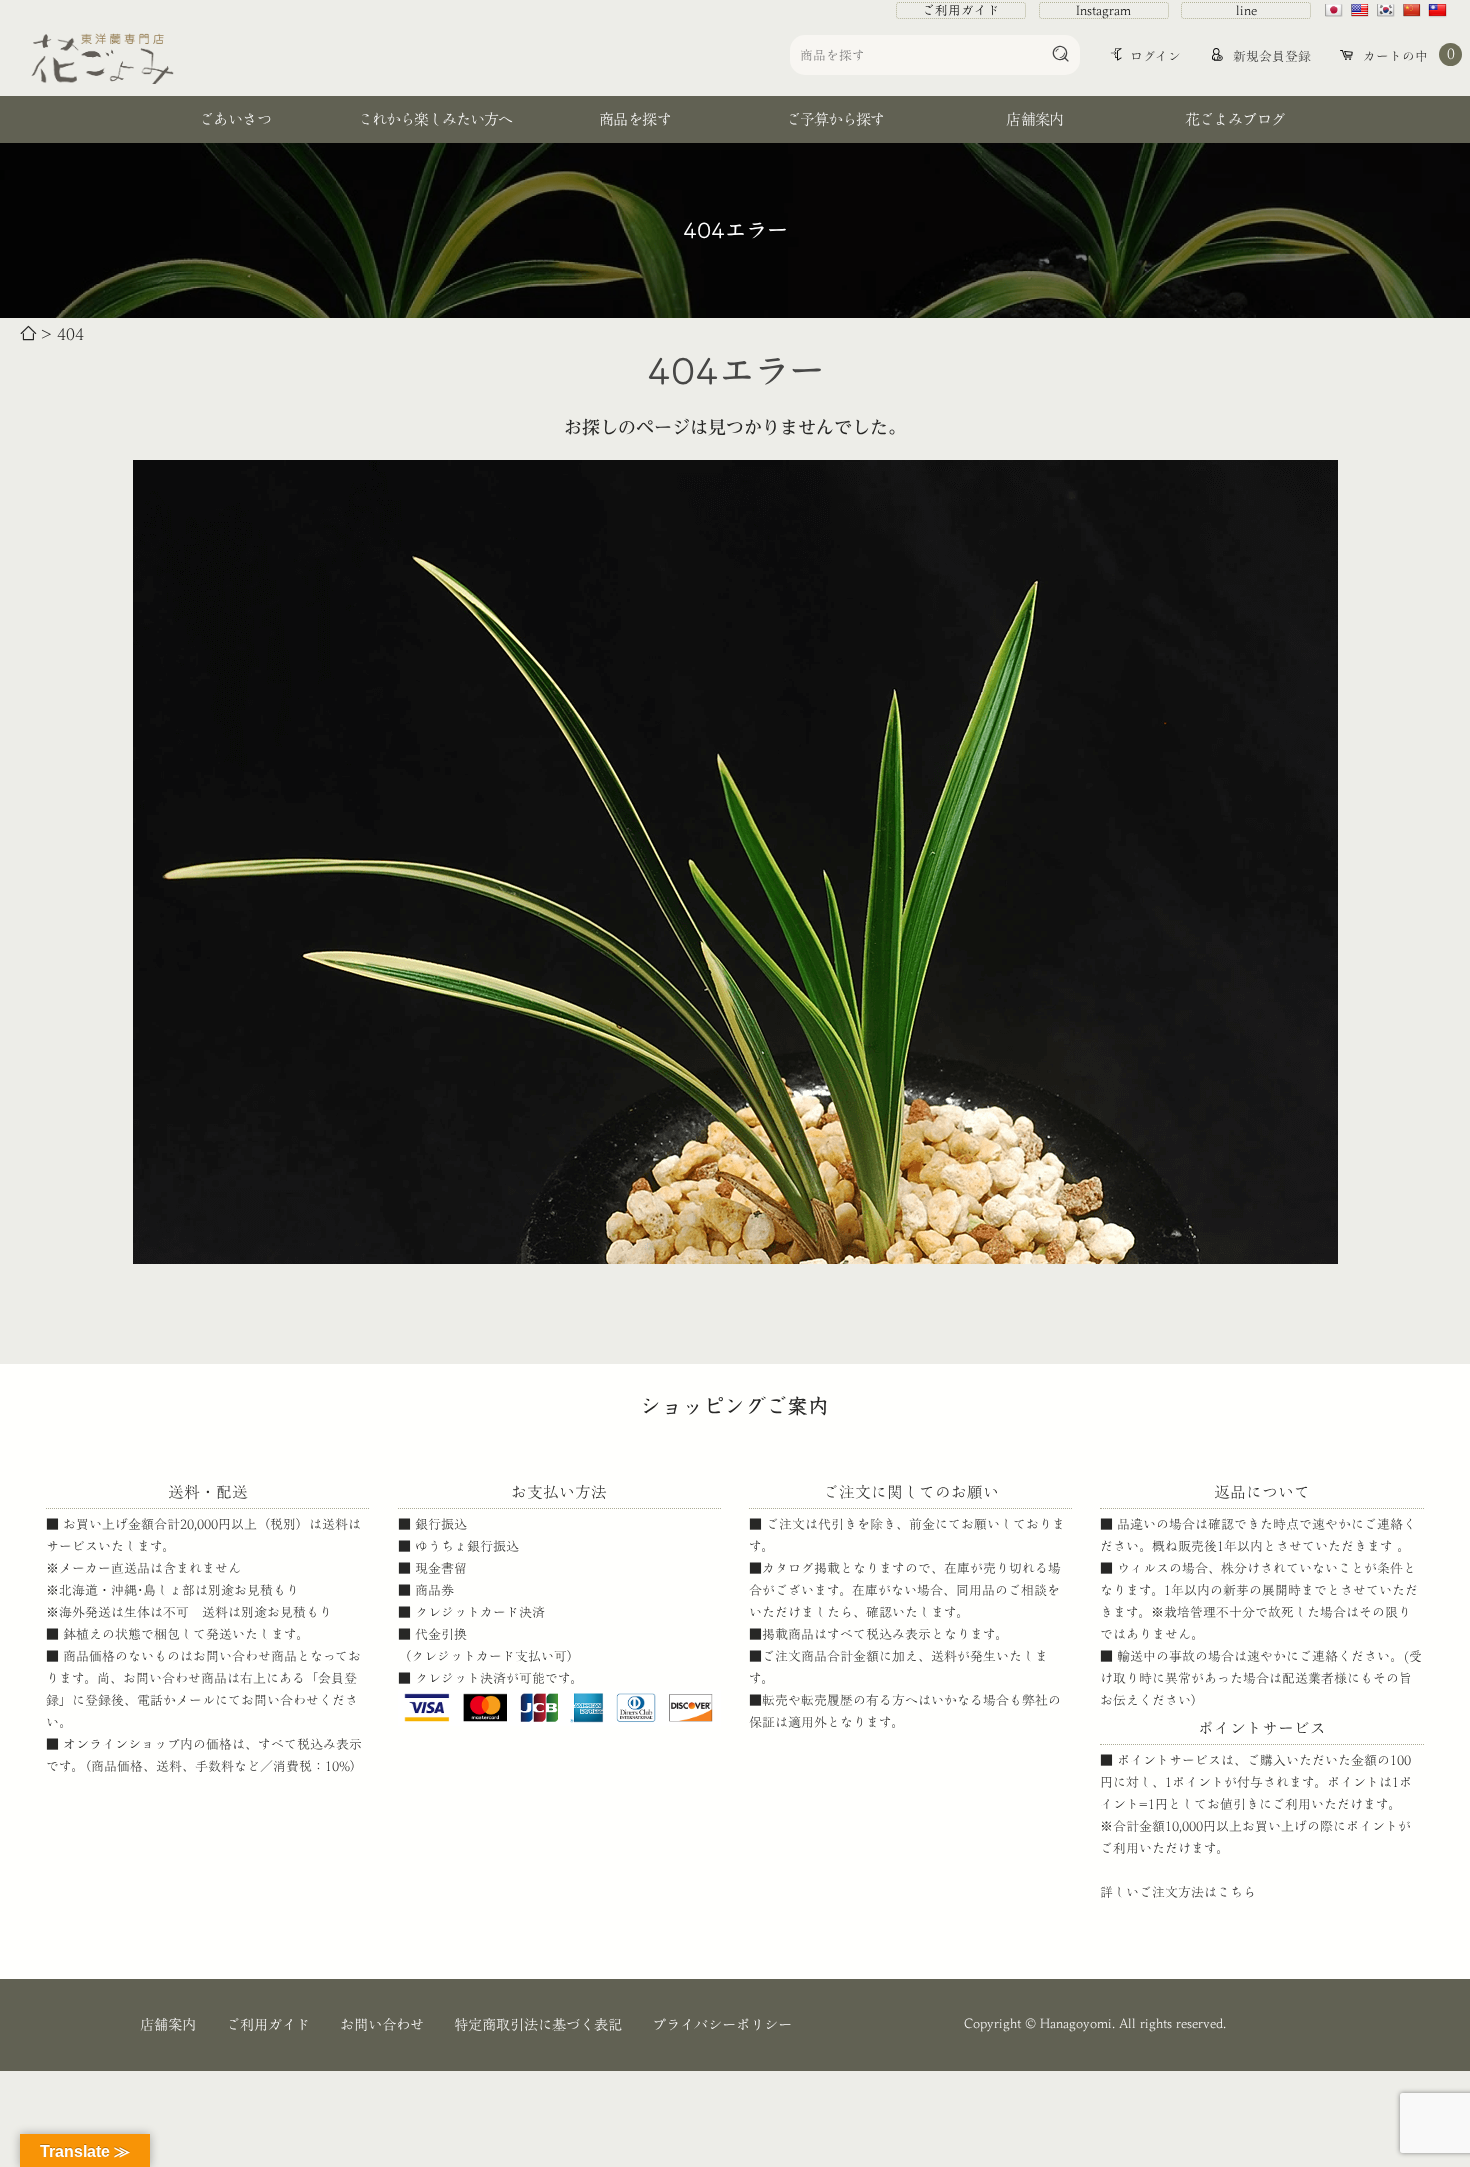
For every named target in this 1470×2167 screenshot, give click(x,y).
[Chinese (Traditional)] (1440, 10)
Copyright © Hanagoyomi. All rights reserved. (1095, 2023)
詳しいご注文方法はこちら (1178, 1892)
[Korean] (1388, 10)
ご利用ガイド (961, 10)
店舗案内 (168, 2024)
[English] (1362, 10)
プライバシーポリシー (722, 2024)
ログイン (1155, 56)
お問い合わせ (382, 2024)
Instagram (1103, 10)
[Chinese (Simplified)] (1414, 10)
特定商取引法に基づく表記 (538, 2024)
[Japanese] (1336, 10)
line (1246, 10)
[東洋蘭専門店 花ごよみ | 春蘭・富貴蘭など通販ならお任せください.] (28, 334)
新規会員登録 (1270, 56)
